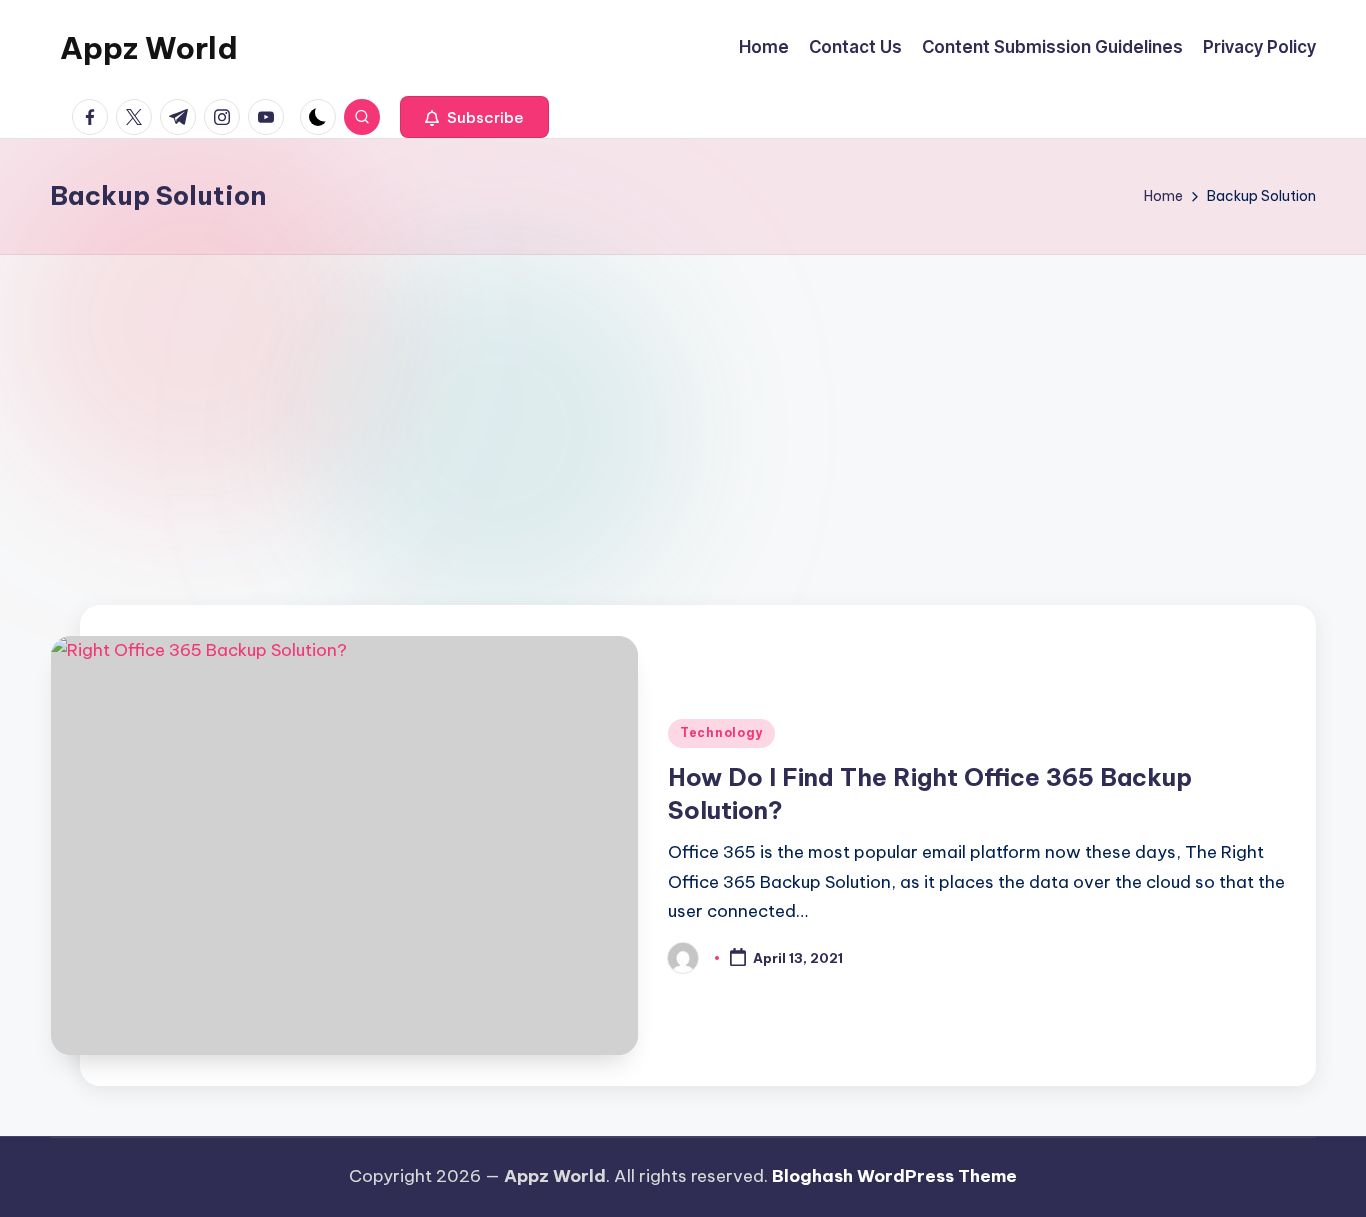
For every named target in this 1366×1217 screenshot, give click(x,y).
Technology (721, 732)
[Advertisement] (683, 405)
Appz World (149, 48)
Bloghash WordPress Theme (894, 1176)
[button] (474, 117)
